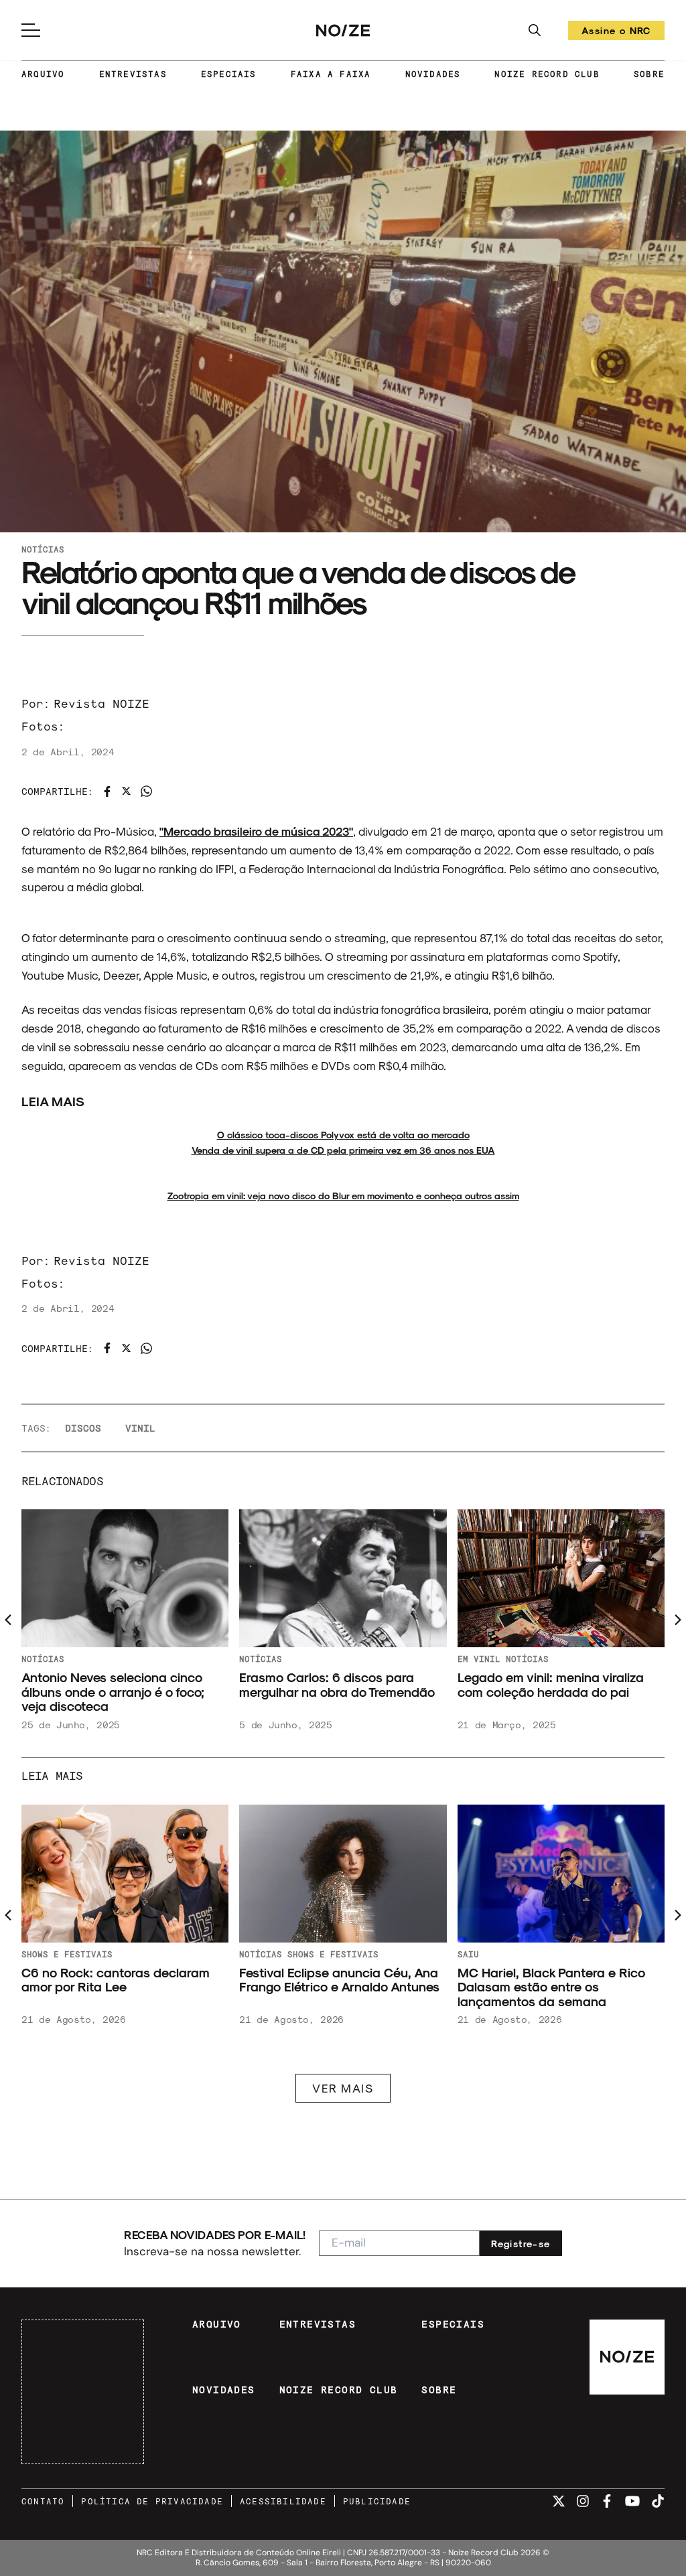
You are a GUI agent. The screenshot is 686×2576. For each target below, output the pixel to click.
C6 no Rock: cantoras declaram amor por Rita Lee (116, 1980)
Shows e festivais (67, 1954)
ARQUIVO (43, 74)
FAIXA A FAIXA (331, 74)
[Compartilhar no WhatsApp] (146, 791)
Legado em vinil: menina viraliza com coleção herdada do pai (551, 1684)
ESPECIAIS (229, 74)
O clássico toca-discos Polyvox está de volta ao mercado (343, 1135)
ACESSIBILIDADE (283, 2501)
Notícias (43, 549)
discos (83, 1428)
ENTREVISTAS (133, 74)
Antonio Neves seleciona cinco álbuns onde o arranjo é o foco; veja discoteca (113, 1691)
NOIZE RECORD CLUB (547, 74)
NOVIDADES (433, 74)
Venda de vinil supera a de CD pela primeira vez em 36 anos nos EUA (343, 1150)
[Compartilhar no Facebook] (107, 791)
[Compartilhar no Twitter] (126, 791)
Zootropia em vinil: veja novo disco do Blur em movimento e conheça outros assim (343, 1196)
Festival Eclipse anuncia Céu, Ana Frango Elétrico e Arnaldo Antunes (339, 1980)
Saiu (468, 1954)
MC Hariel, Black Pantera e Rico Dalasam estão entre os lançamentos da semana (551, 1987)
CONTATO (43, 2501)
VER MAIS (343, 2088)
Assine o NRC (616, 32)
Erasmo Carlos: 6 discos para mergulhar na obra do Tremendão (337, 1684)
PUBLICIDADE (377, 2501)
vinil (140, 1428)
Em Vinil (479, 1659)
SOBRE (649, 74)
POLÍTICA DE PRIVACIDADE (152, 2501)
